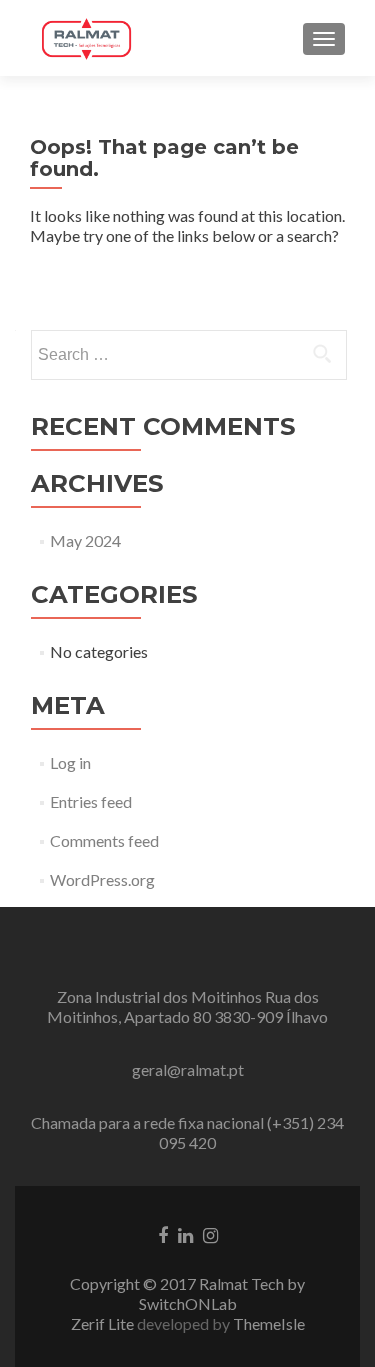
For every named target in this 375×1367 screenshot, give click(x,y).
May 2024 (85, 540)
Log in (70, 762)
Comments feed (104, 840)
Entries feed (91, 801)
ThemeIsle (269, 1323)
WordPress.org (102, 879)
